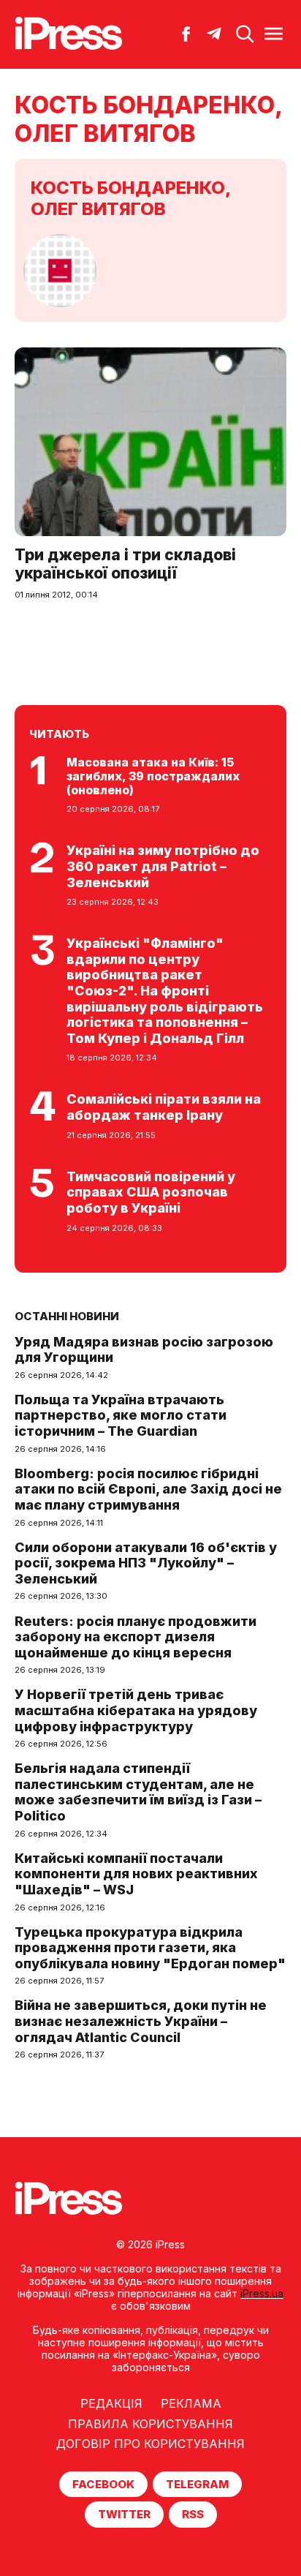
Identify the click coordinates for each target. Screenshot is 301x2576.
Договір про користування (150, 2444)
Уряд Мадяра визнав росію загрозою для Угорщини (144, 1350)
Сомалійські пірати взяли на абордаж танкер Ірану (164, 1107)
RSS (193, 2514)
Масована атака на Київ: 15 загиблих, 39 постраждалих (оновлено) (153, 776)
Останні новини (67, 1316)
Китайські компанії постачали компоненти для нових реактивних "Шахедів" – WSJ (136, 1874)
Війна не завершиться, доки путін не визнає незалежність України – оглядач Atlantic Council (141, 2021)
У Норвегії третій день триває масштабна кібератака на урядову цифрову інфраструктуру (136, 1710)
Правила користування (150, 2424)
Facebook (103, 2484)
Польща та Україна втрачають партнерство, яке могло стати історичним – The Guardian (121, 1415)
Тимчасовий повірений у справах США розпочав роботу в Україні (151, 1192)
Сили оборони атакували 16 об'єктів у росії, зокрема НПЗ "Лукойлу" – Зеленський (146, 1563)
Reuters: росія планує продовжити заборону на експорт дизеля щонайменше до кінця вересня (136, 1637)
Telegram (197, 2484)
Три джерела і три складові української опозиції (125, 564)
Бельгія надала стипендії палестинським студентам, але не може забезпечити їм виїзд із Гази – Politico (138, 1792)
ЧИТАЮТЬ (59, 734)
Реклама (191, 2403)
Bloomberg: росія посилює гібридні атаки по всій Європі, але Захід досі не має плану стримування (148, 1489)
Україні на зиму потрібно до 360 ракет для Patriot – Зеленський (163, 866)
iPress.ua (262, 2293)
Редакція (111, 2403)
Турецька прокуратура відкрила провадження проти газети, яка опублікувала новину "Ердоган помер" (150, 1948)
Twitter (124, 2514)
